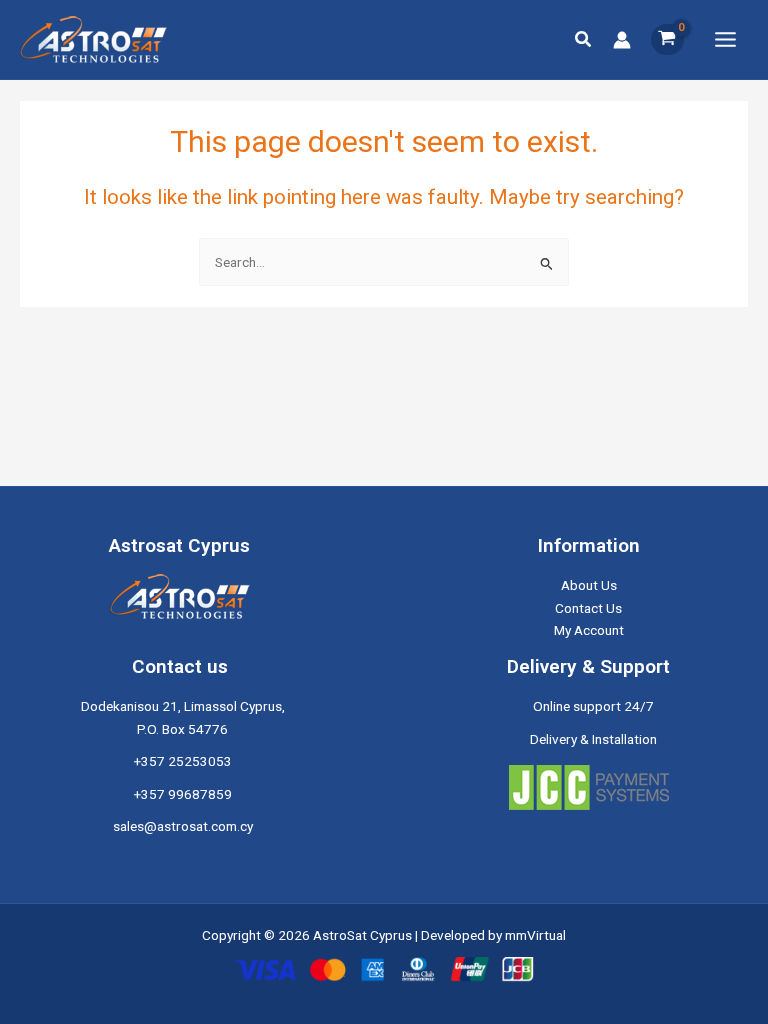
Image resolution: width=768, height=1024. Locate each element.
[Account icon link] (622, 40)
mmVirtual (535, 935)
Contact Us (588, 608)
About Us (589, 585)
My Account (589, 630)
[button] (584, 39)
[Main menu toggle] (726, 39)
